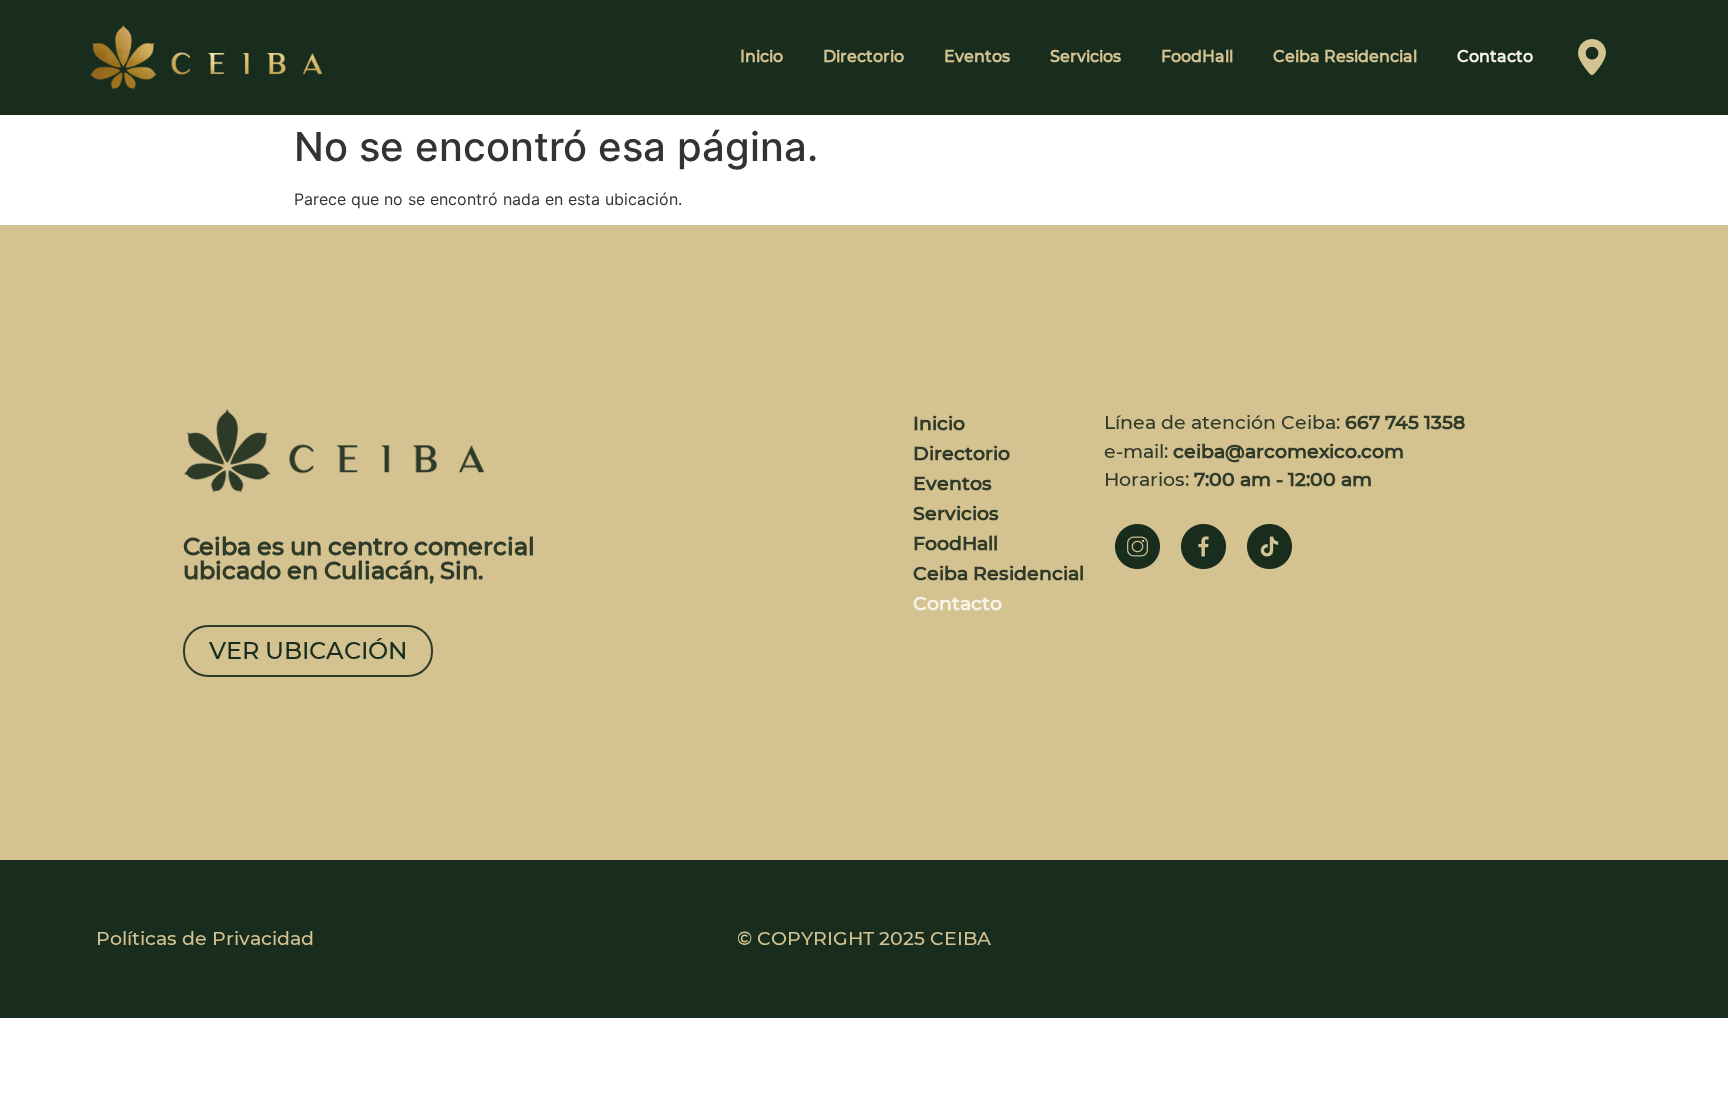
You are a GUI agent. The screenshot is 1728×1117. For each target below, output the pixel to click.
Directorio (863, 56)
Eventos (977, 56)
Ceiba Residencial (1345, 56)
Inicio (761, 56)
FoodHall (1197, 56)
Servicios (1085, 56)
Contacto (1495, 56)
